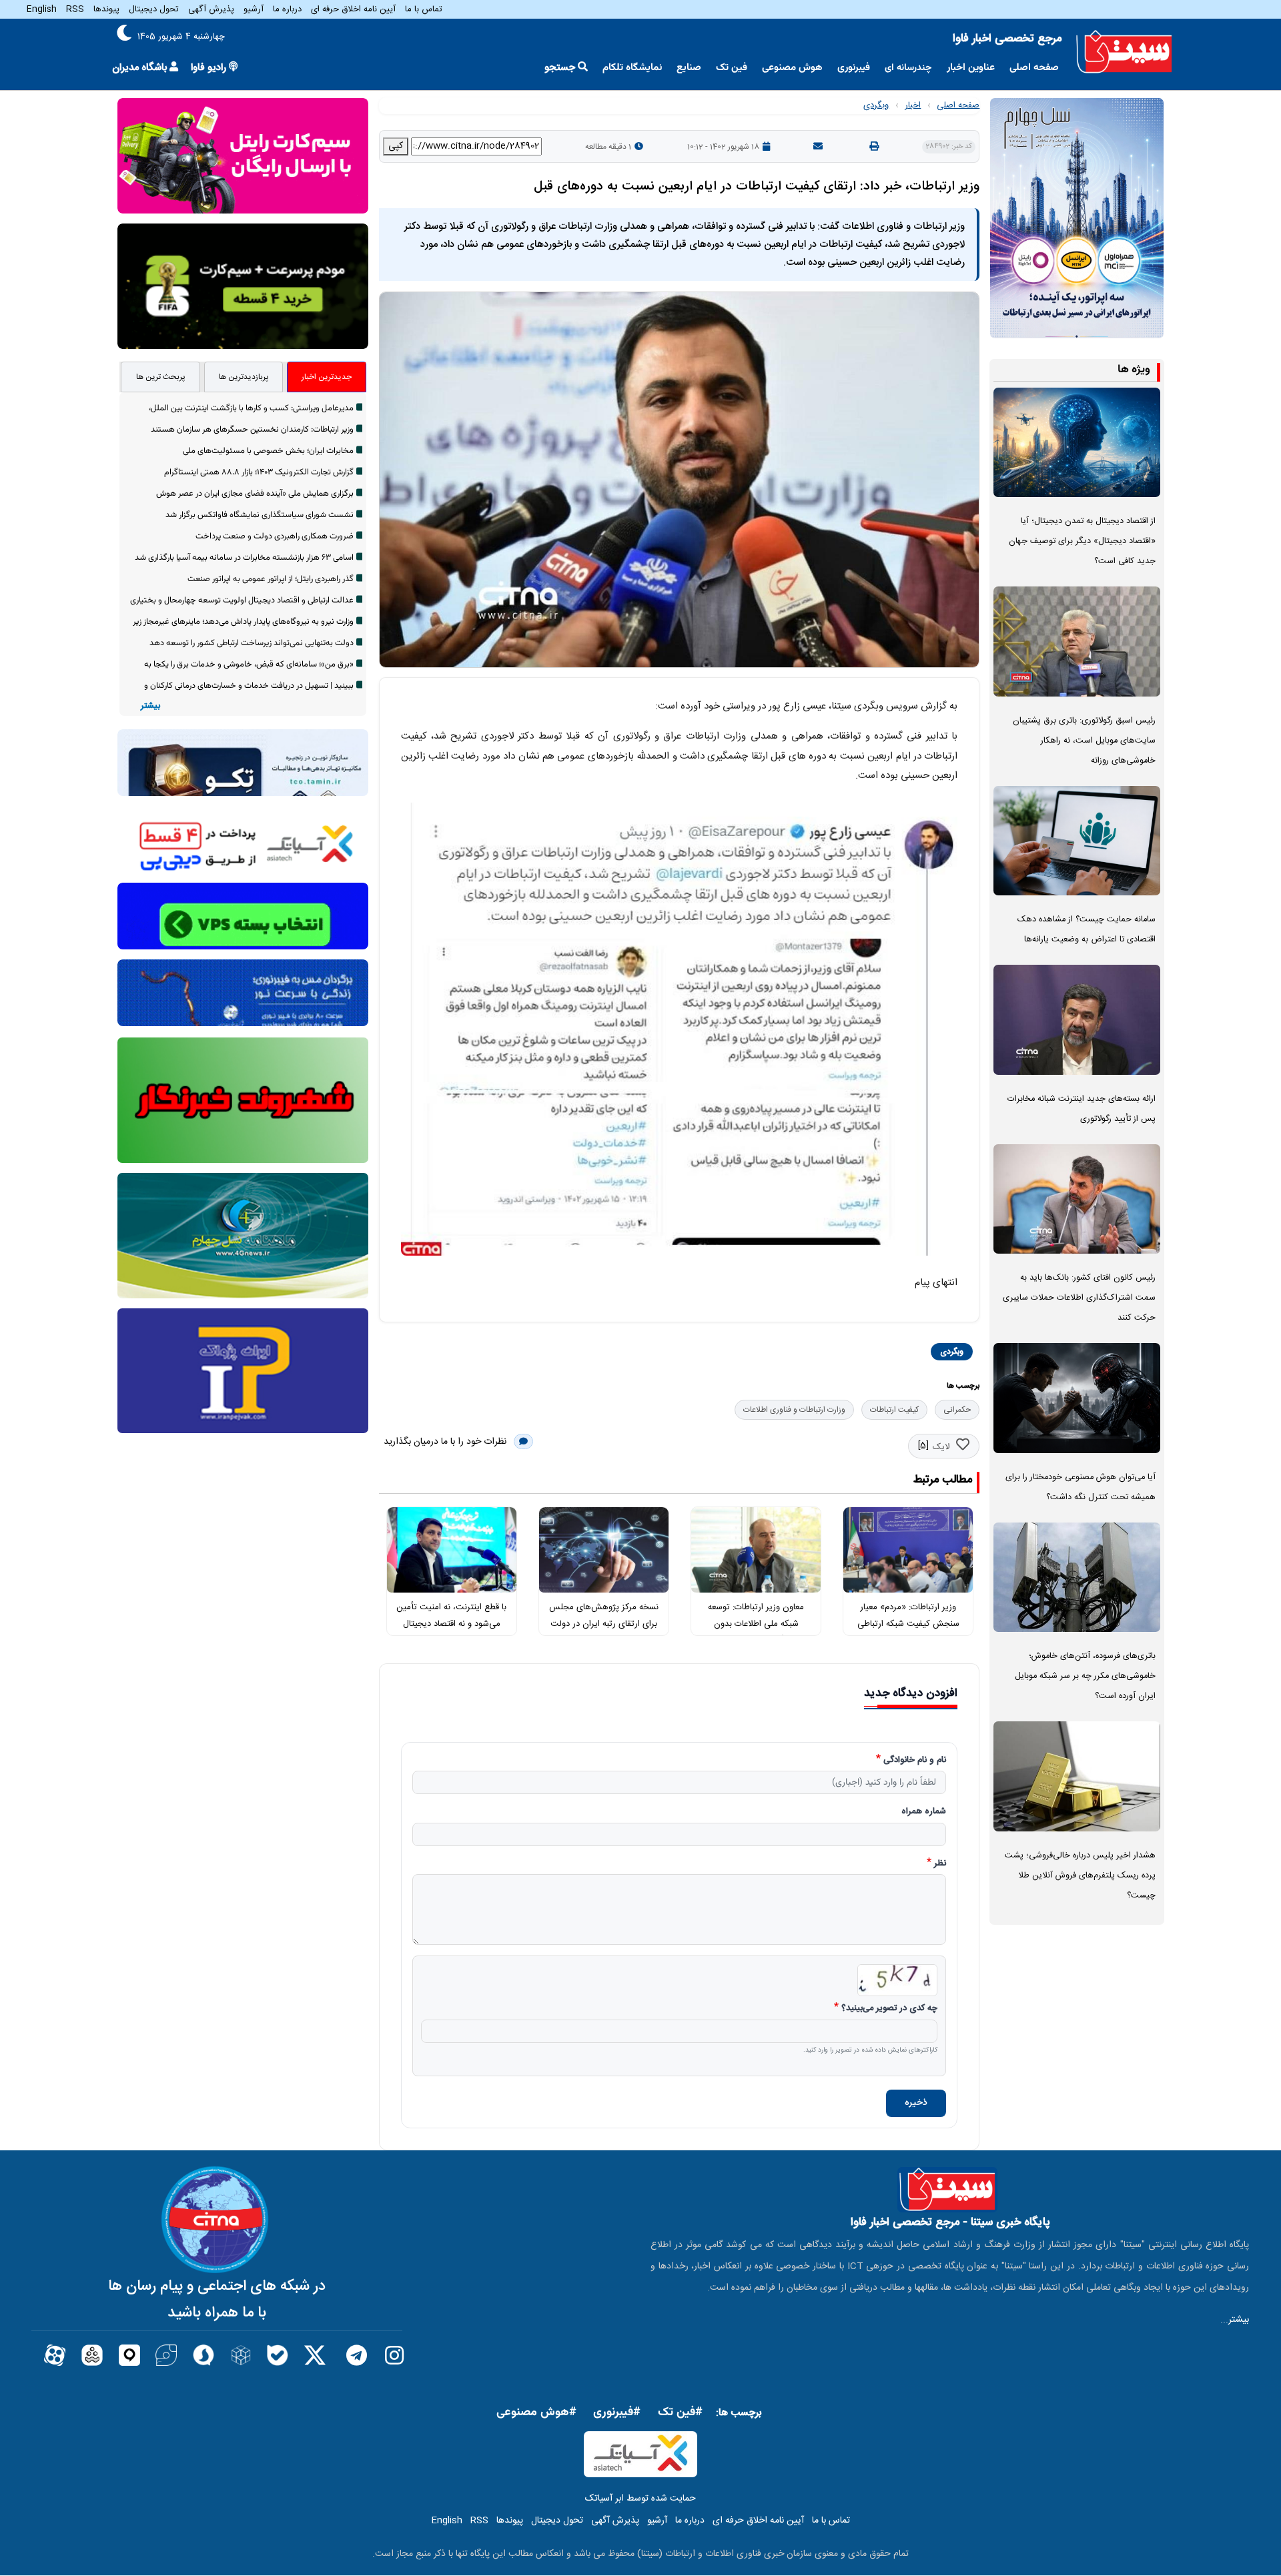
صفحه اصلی (1034, 68)
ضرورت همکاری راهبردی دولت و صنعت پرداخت (275, 536)
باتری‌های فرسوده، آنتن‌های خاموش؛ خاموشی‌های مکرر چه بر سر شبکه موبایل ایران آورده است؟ (1085, 1676)
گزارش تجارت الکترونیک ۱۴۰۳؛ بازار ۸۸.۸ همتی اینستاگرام (259, 472)
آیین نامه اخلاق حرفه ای (353, 9)
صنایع (689, 68)
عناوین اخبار (971, 68)
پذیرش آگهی (211, 9)
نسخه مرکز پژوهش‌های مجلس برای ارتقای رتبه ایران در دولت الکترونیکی (604, 1624)
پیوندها (106, 9)
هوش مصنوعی (792, 68)
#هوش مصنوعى (536, 2413)
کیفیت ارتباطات (894, 1410)
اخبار (913, 105)
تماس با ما (424, 9)
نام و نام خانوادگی (915, 1761)
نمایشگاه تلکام (632, 68)
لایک (941, 1447)
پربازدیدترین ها (244, 377)
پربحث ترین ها (161, 377)
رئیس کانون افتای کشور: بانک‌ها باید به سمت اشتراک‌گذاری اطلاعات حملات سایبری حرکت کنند (1079, 1298)
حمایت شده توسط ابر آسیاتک (640, 2499)
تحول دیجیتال (154, 9)
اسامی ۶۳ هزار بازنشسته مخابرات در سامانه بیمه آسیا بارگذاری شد (244, 558)
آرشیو (254, 9)
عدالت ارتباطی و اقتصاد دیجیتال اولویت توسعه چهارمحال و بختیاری (242, 600)
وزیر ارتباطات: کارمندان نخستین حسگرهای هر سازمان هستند (252, 430)
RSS (75, 9)
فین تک (732, 68)
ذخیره (916, 2103)
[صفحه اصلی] (1124, 52)
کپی (396, 146)
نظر (940, 1864)
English (42, 9)
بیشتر (150, 706)
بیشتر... (1235, 2320)
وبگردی (876, 105)
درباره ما (287, 9)
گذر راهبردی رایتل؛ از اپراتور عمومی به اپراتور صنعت (271, 579)
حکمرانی (957, 1410)
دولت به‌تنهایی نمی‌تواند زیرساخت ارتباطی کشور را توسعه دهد (252, 643)
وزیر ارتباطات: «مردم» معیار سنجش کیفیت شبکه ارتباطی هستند (908, 1624)
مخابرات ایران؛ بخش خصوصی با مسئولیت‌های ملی (268, 451)
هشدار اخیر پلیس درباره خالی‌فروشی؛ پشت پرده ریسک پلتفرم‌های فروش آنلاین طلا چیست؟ (1080, 1876)
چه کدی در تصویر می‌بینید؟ (889, 2009)
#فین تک (680, 2413)
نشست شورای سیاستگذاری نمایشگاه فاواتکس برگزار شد (260, 515)
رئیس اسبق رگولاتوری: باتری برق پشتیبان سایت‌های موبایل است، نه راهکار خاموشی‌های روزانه (1084, 741)
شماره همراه (924, 1812)
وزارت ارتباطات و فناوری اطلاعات (794, 1410)
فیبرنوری (854, 68)
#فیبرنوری (617, 2413)
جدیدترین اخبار (327, 377)
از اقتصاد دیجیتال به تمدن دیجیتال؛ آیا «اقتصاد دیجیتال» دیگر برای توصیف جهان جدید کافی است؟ (1082, 541)
